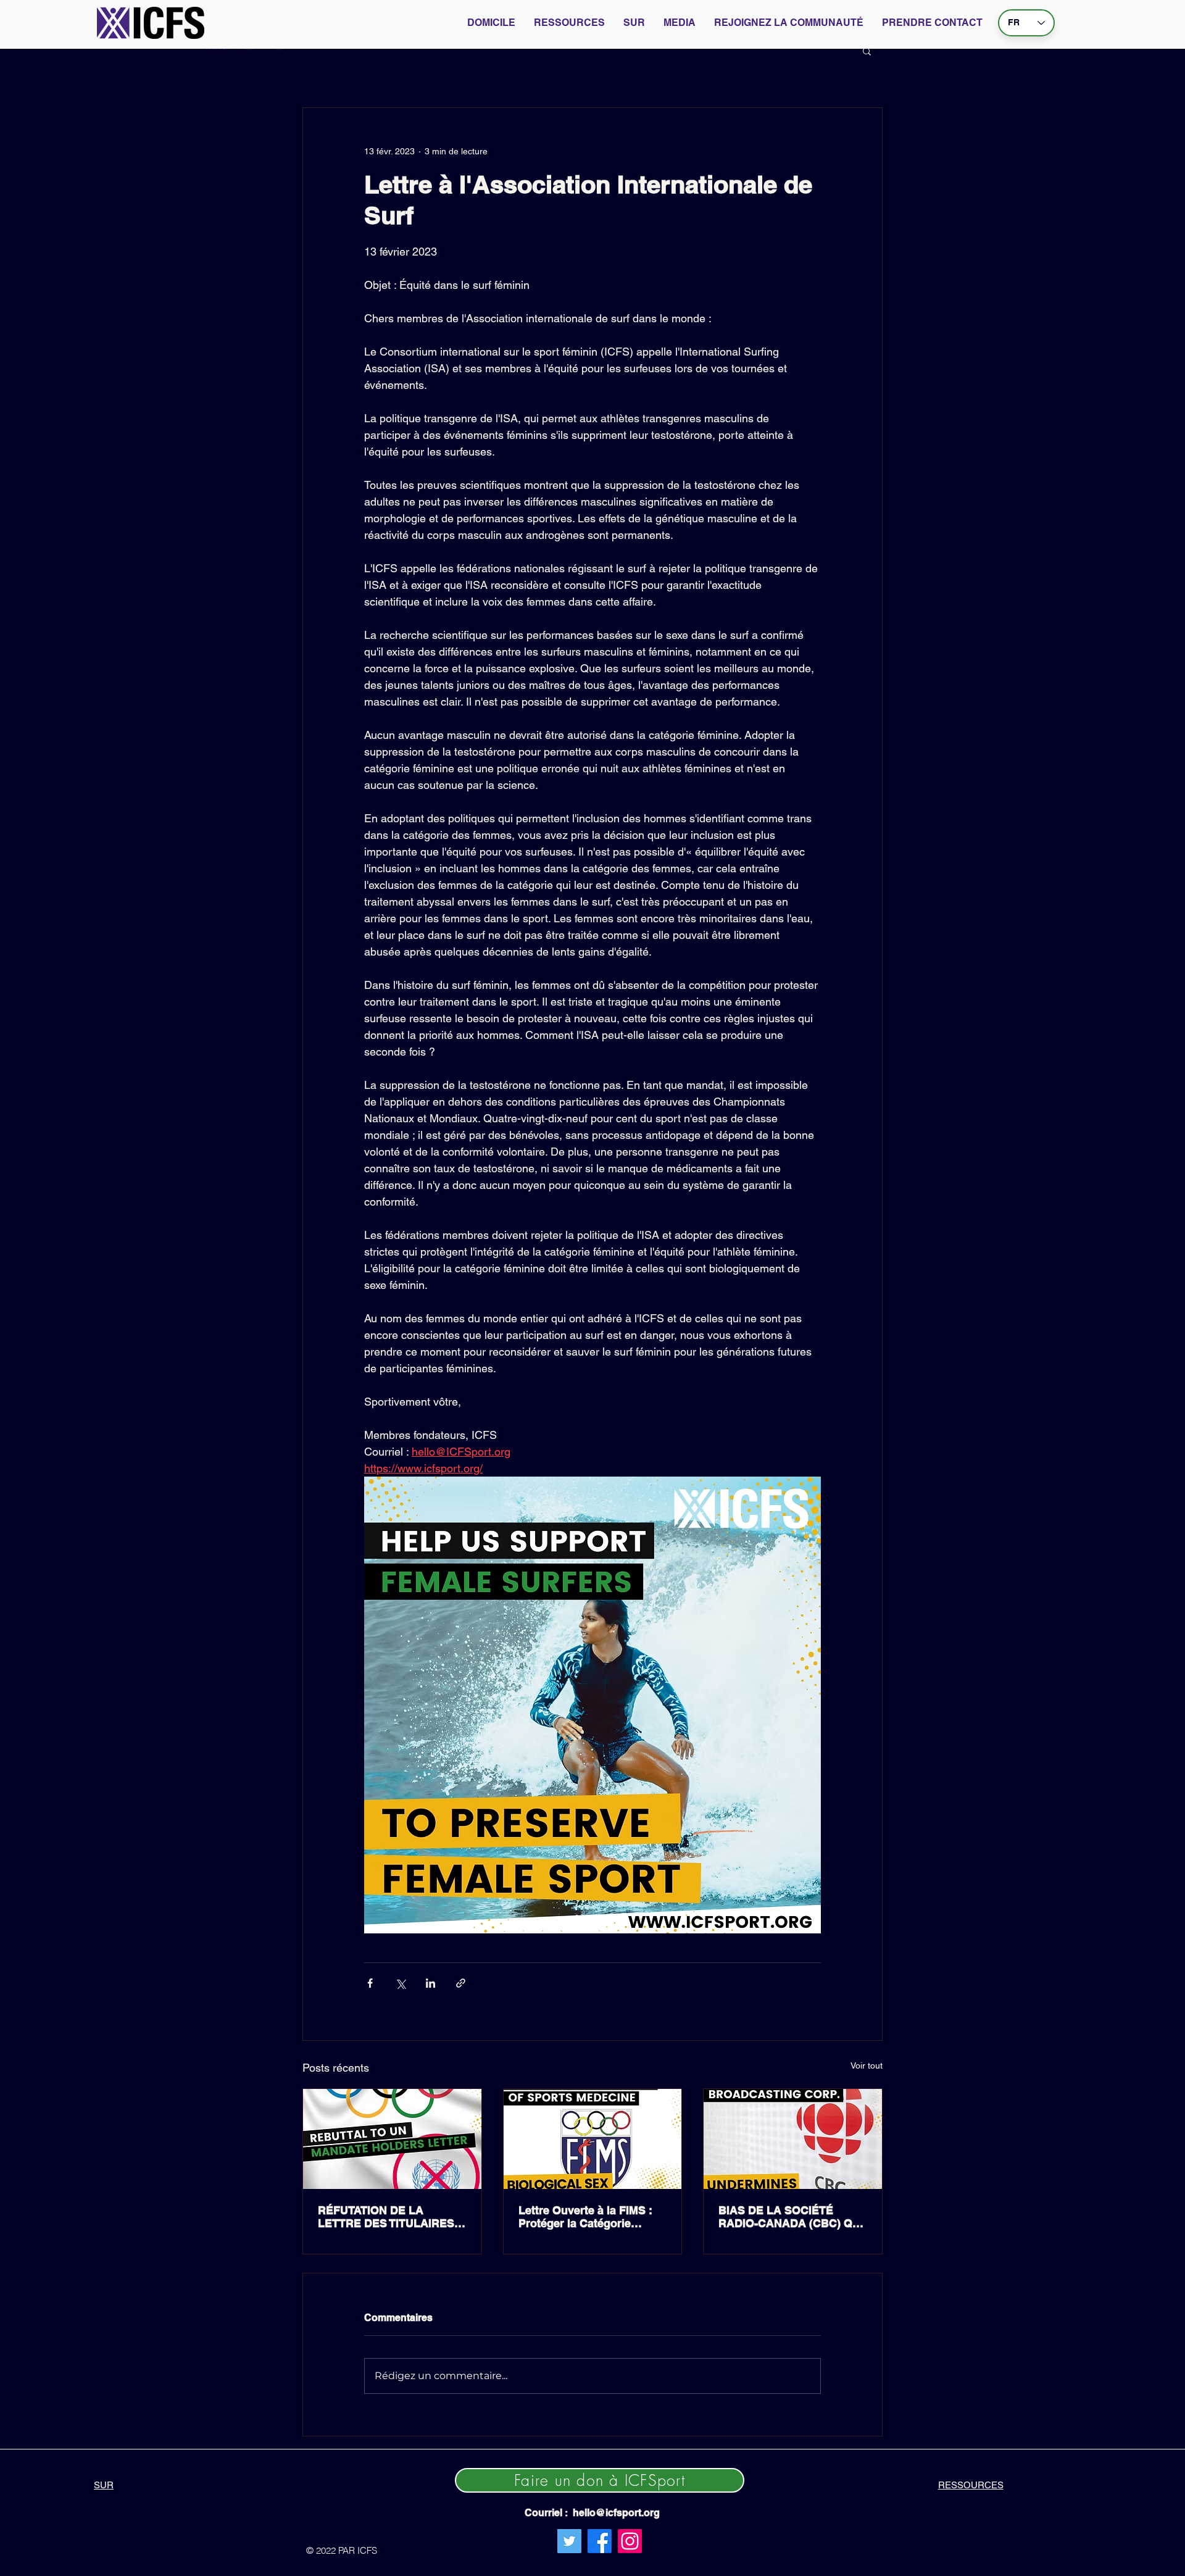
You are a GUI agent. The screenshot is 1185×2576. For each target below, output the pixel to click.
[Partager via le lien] (461, 1983)
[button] (867, 51)
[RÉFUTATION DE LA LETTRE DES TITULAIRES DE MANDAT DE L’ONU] (392, 2139)
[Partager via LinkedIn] (430, 1983)
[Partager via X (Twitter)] (400, 1983)
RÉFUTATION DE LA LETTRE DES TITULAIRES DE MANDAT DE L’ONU (386, 2217)
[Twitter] (569, 2541)
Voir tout (867, 2065)
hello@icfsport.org (616, 2513)
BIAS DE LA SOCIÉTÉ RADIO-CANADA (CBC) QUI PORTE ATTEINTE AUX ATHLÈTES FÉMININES (791, 2217)
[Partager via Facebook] (370, 1983)
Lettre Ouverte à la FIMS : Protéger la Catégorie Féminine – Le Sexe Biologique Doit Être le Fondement (585, 2217)
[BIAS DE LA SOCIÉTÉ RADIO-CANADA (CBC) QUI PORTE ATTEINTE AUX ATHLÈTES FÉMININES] (793, 2139)
